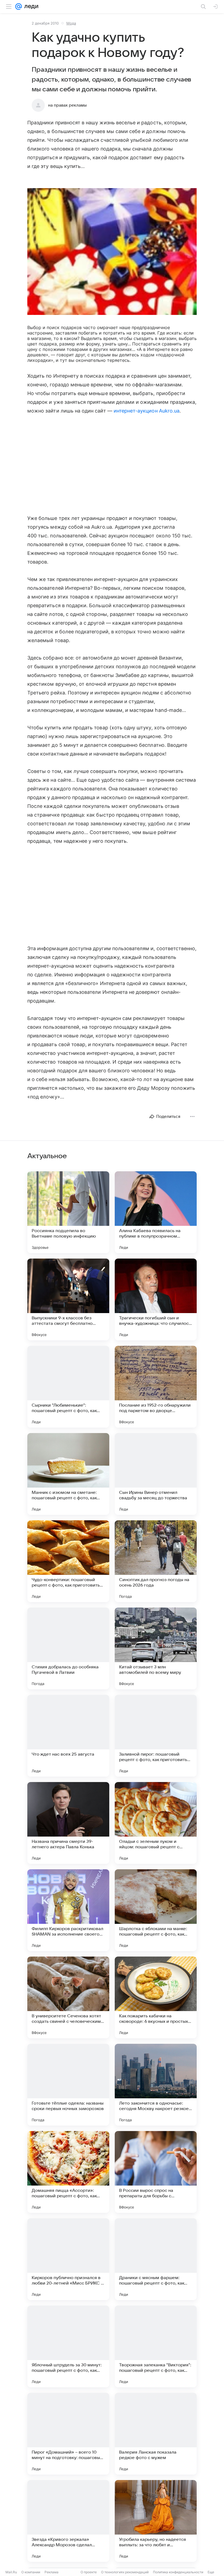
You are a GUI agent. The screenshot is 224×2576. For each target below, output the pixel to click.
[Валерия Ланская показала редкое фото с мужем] (156, 2434)
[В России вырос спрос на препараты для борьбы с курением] (156, 2172)
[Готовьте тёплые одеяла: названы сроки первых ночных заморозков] (68, 2085)
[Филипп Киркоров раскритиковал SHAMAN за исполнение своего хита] (68, 1910)
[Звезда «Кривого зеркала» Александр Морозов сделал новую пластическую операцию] (68, 2521)
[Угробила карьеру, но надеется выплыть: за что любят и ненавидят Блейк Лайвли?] (156, 2521)
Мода (71, 23)
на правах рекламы (67, 105)
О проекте (89, 2572)
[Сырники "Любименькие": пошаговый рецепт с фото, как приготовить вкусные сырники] (68, 1387)
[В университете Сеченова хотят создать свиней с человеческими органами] (68, 1997)
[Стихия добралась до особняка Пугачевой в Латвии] (68, 1648)
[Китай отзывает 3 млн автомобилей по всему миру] (156, 1648)
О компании (31, 2572)
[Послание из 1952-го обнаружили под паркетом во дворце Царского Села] (156, 1387)
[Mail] (19, 7)
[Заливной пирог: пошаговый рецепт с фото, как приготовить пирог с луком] (156, 1736)
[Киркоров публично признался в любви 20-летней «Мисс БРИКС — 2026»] (68, 2259)
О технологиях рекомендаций (125, 2572)
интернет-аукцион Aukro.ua (147, 411)
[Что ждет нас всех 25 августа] (68, 1736)
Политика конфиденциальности (178, 2572)
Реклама (51, 2572)
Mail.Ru (11, 2572)
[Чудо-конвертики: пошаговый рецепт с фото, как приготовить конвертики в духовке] (68, 1561)
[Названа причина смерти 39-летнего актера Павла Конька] (68, 1823)
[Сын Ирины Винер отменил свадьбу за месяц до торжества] (156, 1474)
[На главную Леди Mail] (30, 7)
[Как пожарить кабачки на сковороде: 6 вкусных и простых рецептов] (156, 1997)
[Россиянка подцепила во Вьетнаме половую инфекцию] (68, 1212)
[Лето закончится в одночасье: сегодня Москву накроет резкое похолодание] (156, 2085)
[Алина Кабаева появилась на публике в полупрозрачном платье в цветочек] (156, 1212)
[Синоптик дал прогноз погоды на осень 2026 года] (156, 1561)
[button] (112, 252)
